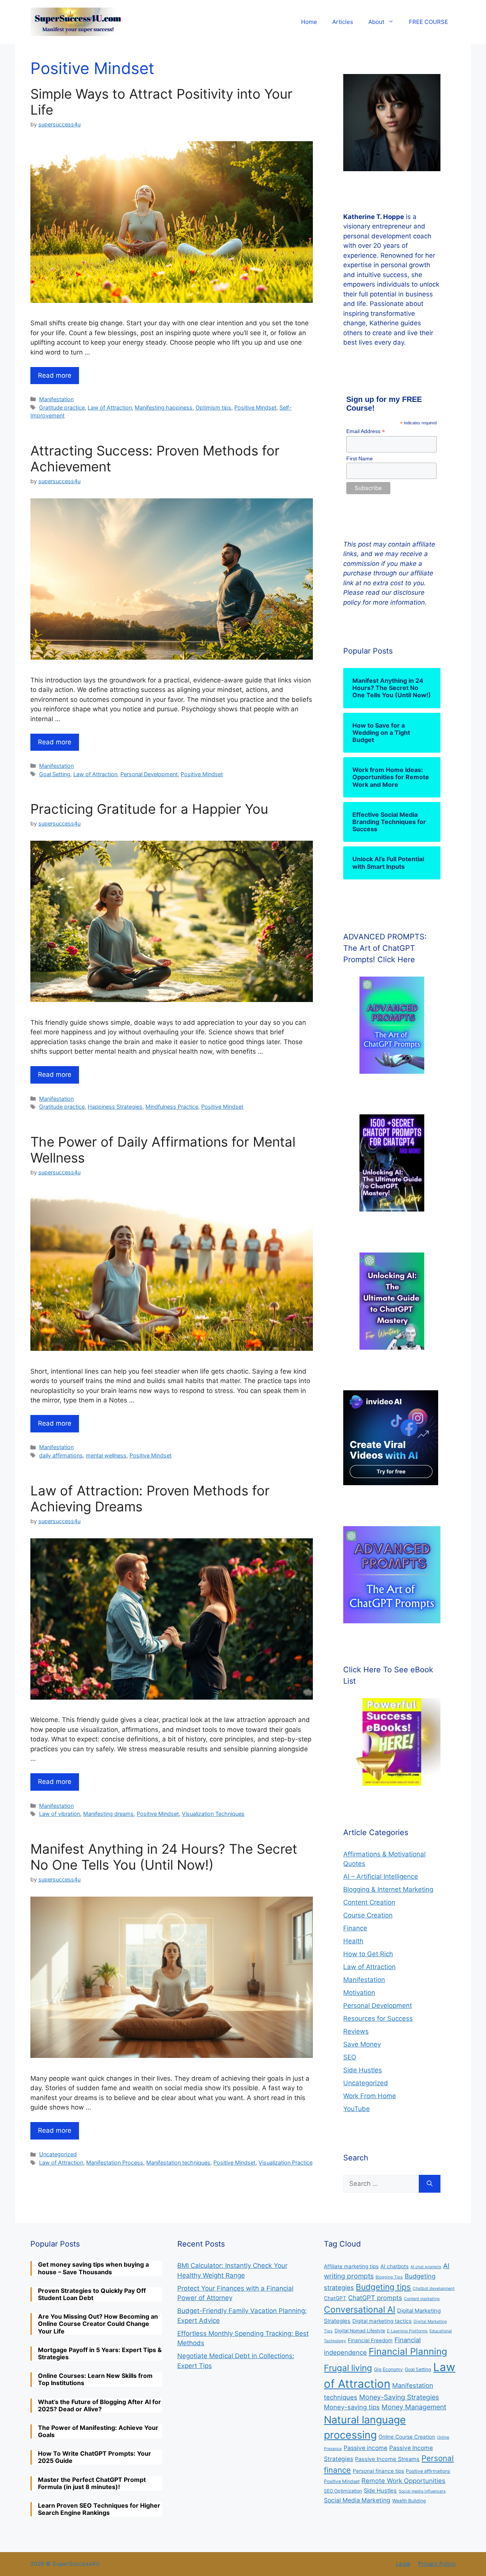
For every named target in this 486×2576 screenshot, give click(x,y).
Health (353, 1941)
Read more (55, 375)
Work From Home (370, 2096)
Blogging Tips (389, 2277)
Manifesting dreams (108, 1814)
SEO (350, 2057)
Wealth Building (409, 2501)
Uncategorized (58, 2154)
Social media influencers (422, 2491)
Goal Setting (55, 774)
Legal (403, 2564)
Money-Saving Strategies (399, 2397)
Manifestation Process (115, 2162)
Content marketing (422, 2299)
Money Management (414, 2407)
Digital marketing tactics (382, 2321)
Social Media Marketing (357, 2500)
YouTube (357, 2109)
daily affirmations (61, 1455)
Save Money (362, 2044)
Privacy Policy (437, 2564)
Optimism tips (213, 407)
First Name (360, 458)
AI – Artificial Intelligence (381, 1876)
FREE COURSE (428, 22)
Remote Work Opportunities (403, 2481)
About (376, 22)
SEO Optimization (343, 2491)
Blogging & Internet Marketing (388, 1889)
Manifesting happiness (164, 407)
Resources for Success (378, 2018)
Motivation (359, 1993)
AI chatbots (394, 2266)
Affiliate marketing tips (351, 2266)
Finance (355, 1928)
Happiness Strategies (115, 1107)
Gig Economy (388, 2369)
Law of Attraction (110, 407)
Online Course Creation (407, 2437)
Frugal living (348, 2368)
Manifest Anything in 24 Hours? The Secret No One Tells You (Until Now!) (164, 1857)
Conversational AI (360, 2310)
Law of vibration (60, 1814)
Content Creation (369, 1902)
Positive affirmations (428, 2471)
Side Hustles (363, 2070)
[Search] (430, 2184)
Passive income (365, 2448)
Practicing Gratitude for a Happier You (149, 809)
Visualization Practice (286, 2162)
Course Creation (368, 1915)
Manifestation (56, 399)
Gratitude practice (62, 407)
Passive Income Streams (387, 2459)
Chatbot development (434, 2288)
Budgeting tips (383, 2287)
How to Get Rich (368, 1954)
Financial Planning (408, 2351)
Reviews (356, 2031)
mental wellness (106, 1455)
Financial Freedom (370, 2340)
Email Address (366, 431)
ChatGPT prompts (375, 2298)
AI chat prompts (426, 2267)
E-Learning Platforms (407, 2331)
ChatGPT (335, 2298)
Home (309, 22)
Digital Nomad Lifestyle (360, 2331)
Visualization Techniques (213, 1814)
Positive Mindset (255, 407)
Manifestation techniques (178, 2162)
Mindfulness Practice (172, 1107)
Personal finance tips (378, 2471)
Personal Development (149, 774)
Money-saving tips (352, 2407)
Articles (343, 22)
